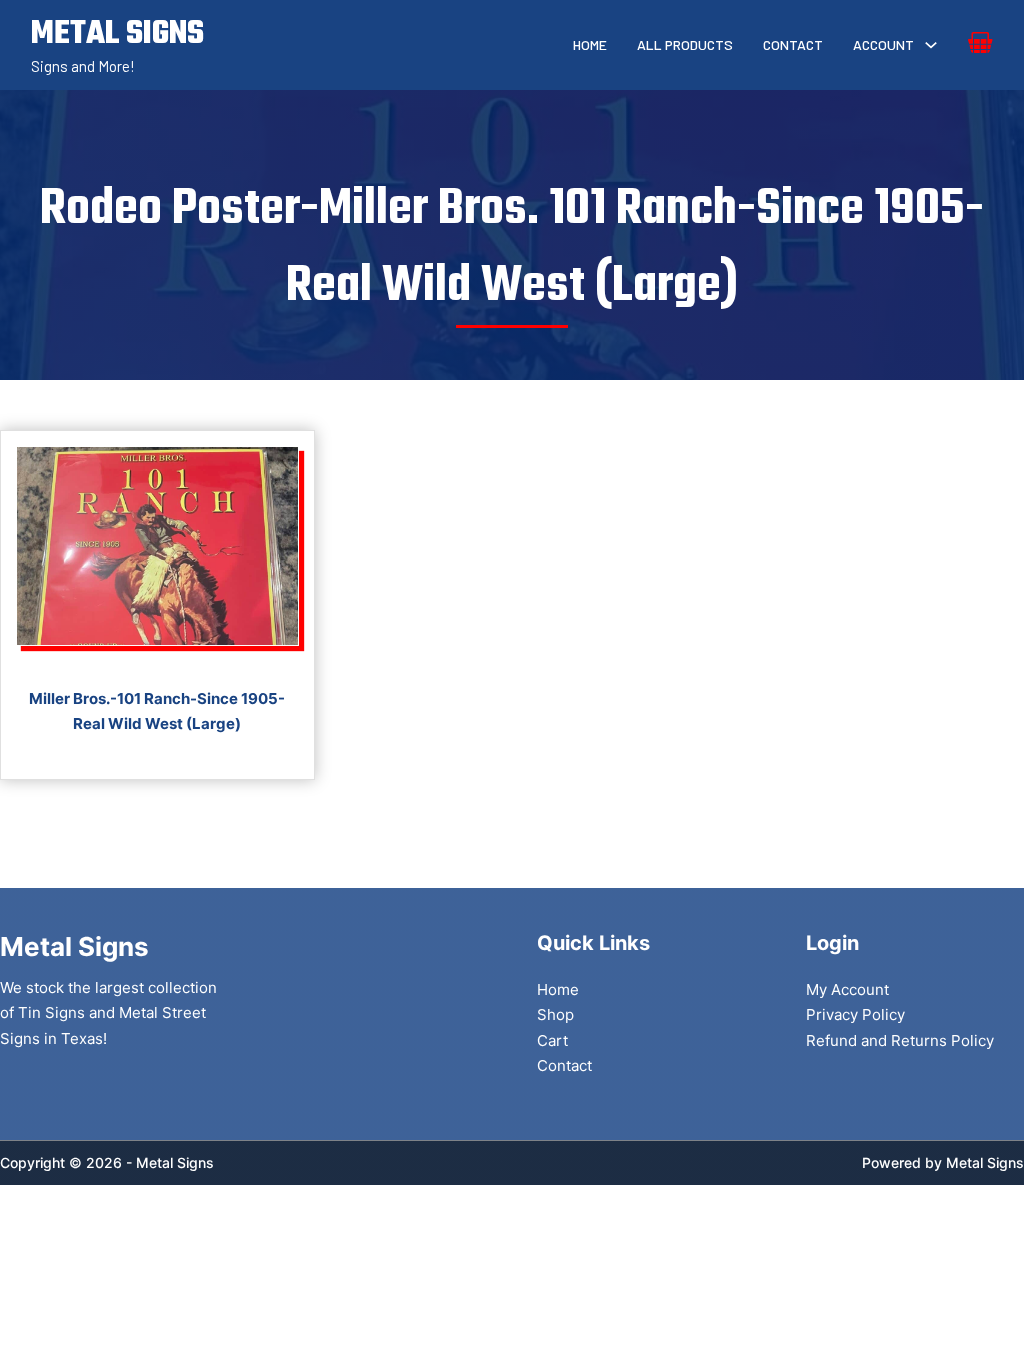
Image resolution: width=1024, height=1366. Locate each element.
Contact (793, 44)
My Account (847, 989)
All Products (685, 44)
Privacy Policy (855, 1014)
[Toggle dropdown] (931, 45)
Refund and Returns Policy (900, 1040)
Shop (555, 1014)
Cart (552, 1040)
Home (590, 44)
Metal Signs (985, 1162)
